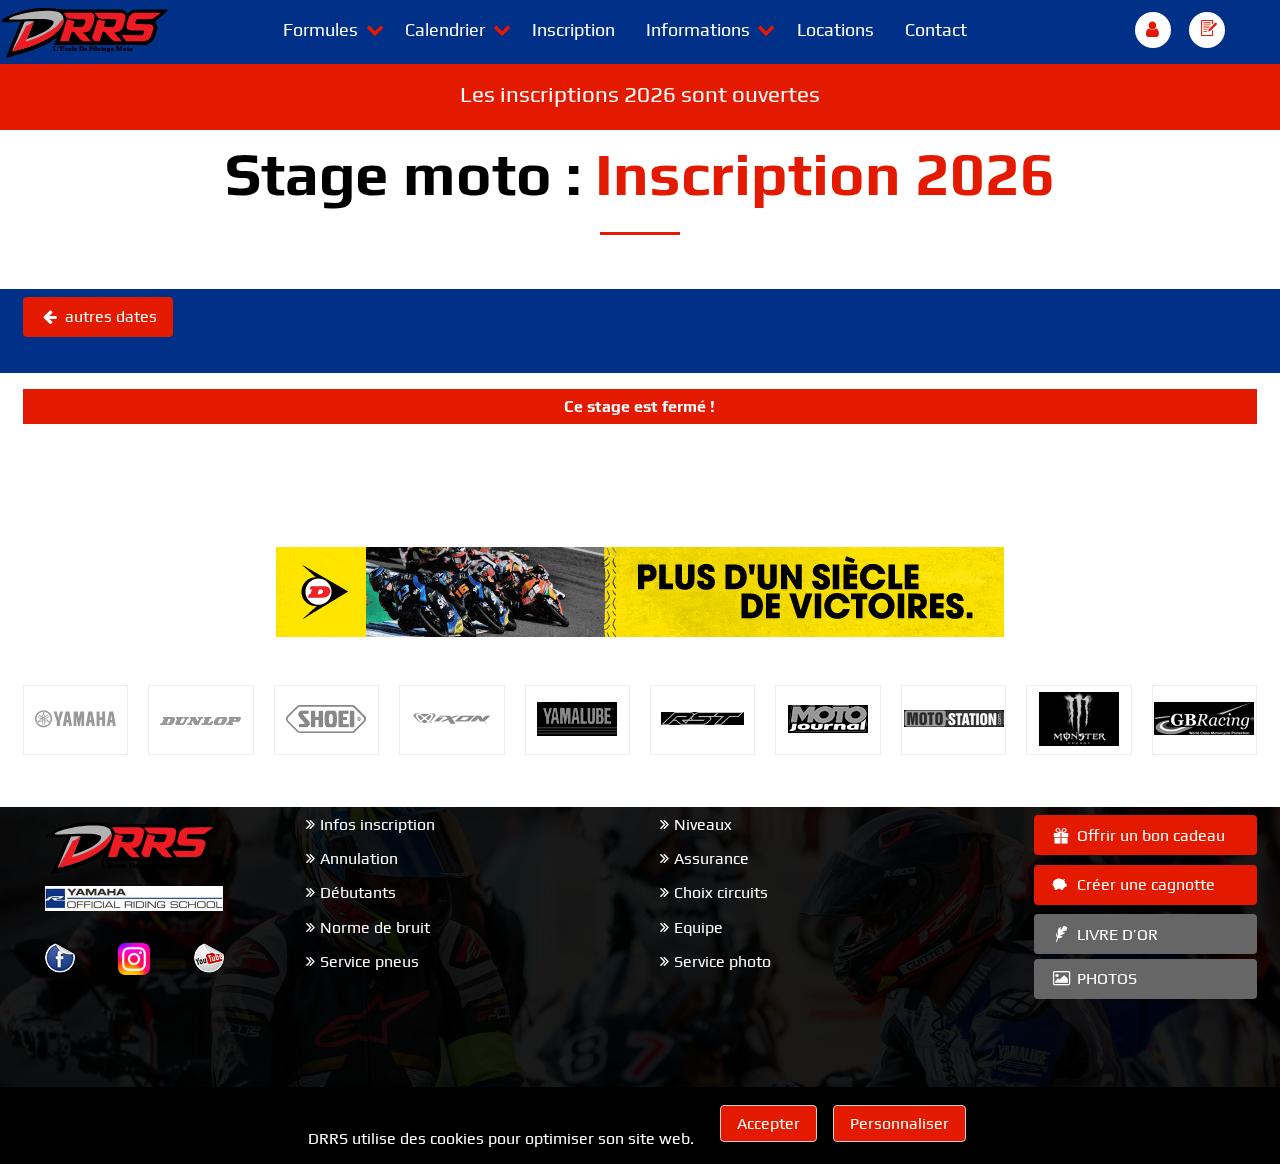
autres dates (109, 316)
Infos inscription (377, 824)
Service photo (722, 961)
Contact (936, 29)
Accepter (768, 1123)
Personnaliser (899, 1123)
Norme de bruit (375, 927)
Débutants (358, 892)
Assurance (711, 858)
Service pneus (369, 961)
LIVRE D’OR (1115, 934)
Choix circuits (721, 892)
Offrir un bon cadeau (1149, 835)
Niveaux (703, 824)
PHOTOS (1105, 978)
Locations (835, 29)
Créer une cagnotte (1144, 884)
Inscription (573, 29)
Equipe (698, 927)
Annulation (359, 858)
